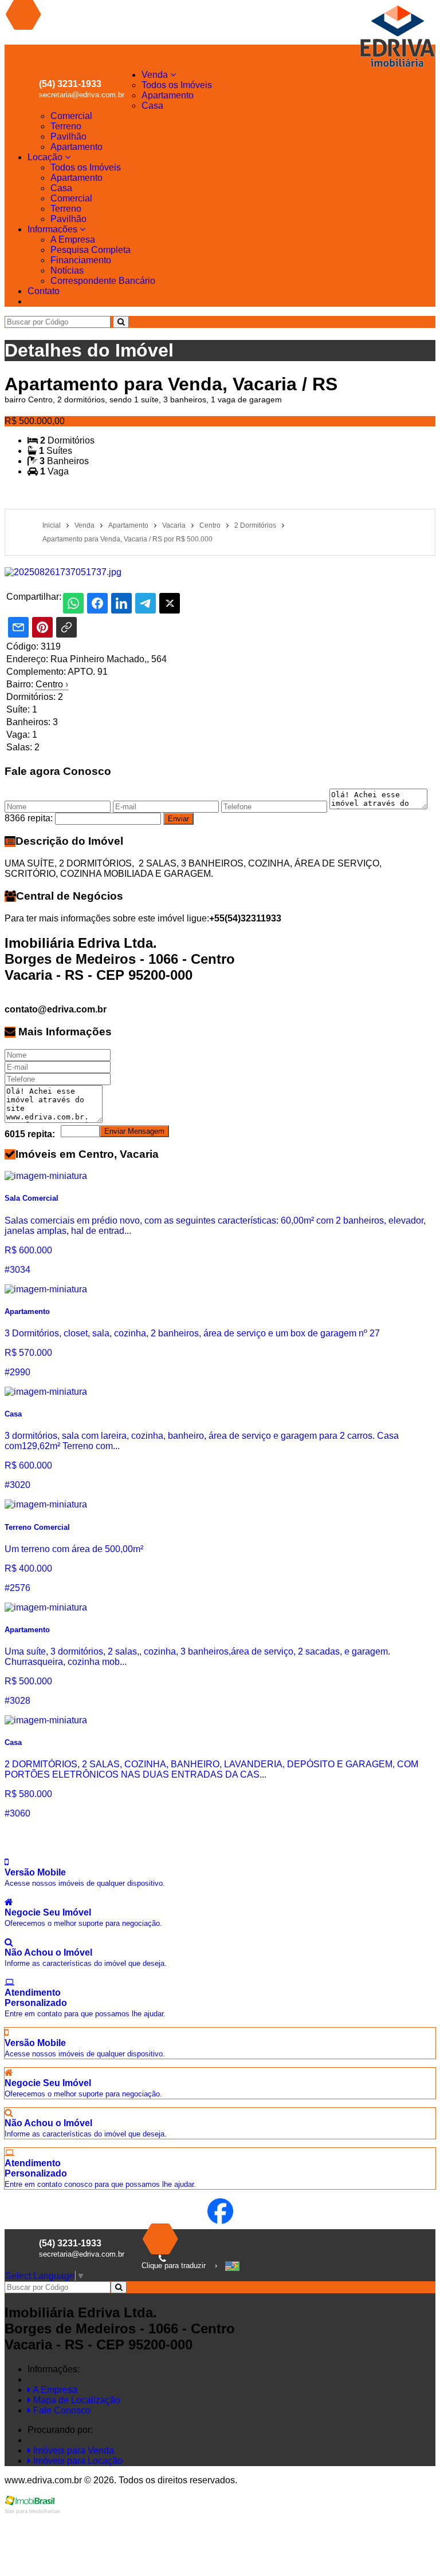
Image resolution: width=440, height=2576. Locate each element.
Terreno (66, 126)
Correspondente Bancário (103, 281)
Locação (46, 157)
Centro (52, 684)
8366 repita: (29, 818)
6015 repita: (30, 1134)
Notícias (67, 270)
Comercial (71, 116)
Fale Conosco (61, 2410)
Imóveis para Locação (77, 2461)
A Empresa (73, 240)
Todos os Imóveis (177, 85)
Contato (44, 291)
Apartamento (168, 95)
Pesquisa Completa (91, 250)
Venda (156, 75)
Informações (54, 229)
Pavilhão (68, 136)
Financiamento (81, 260)
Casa (152, 106)
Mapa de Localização (76, 2400)
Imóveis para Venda (72, 2450)
